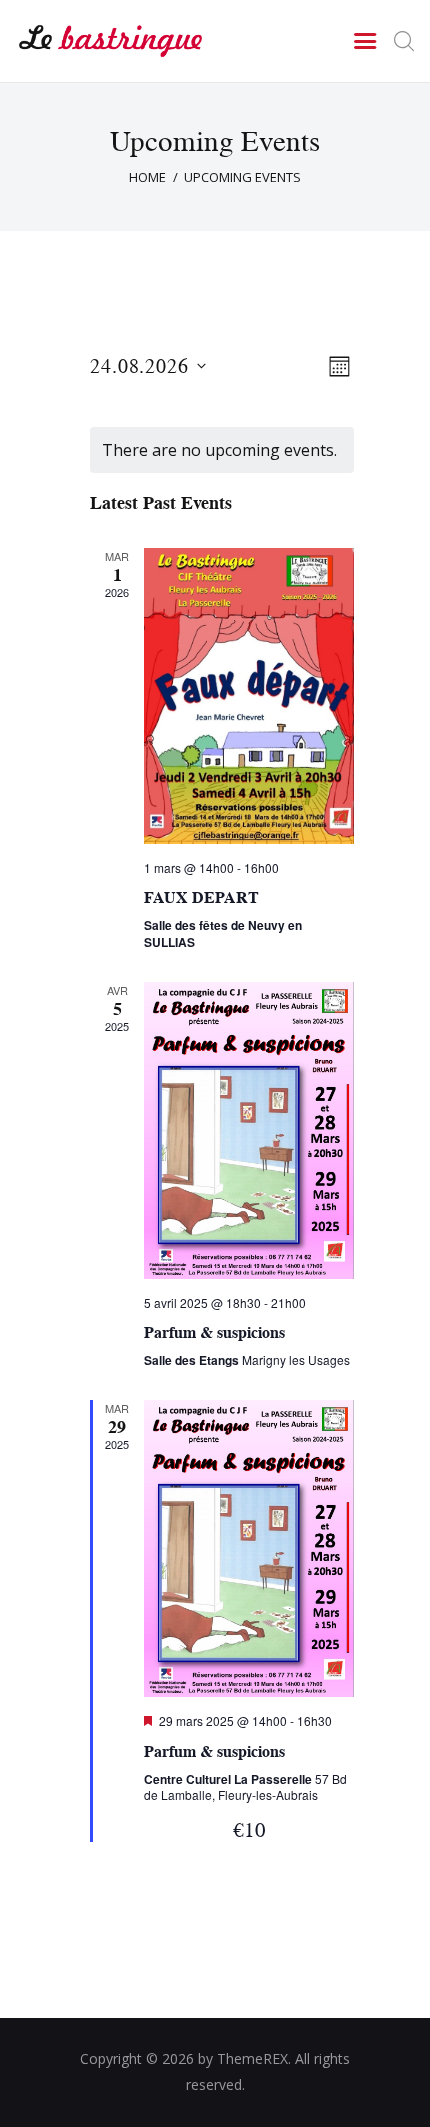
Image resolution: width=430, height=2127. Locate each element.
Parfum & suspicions (214, 1332)
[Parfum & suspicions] (249, 1130)
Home (147, 177)
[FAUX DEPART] (249, 696)
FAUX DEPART (201, 897)
